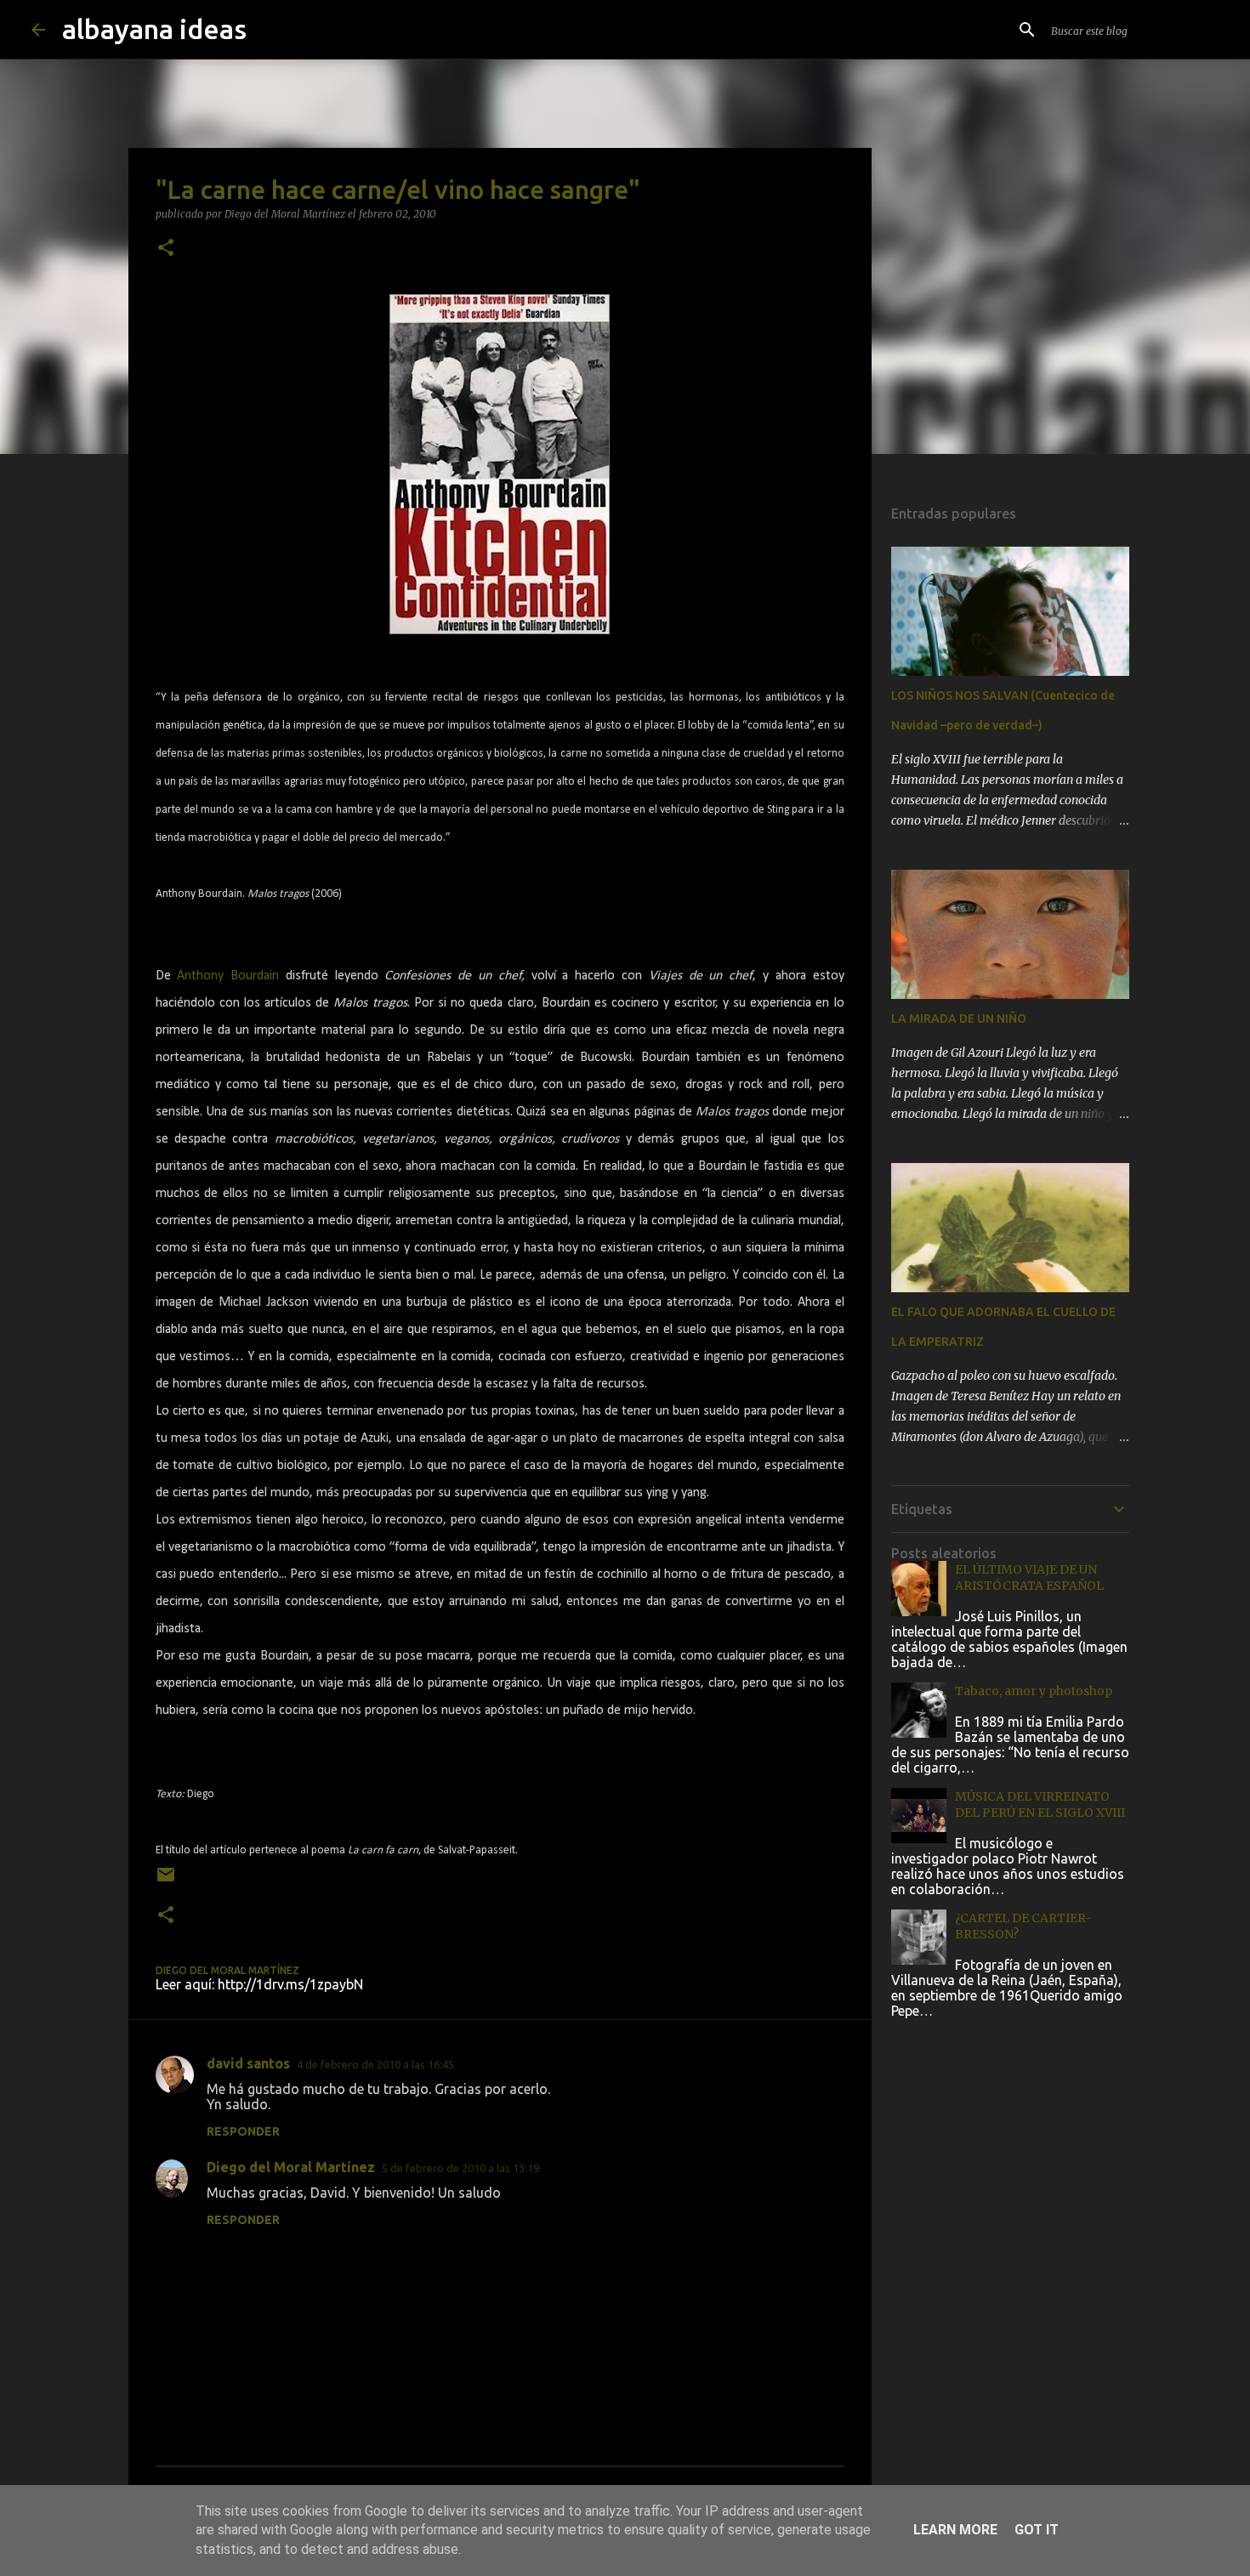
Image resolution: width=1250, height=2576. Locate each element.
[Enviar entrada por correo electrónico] (166, 1881)
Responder (243, 2131)
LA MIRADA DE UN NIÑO (959, 1018)
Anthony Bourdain (228, 976)
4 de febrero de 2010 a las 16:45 (375, 2064)
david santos (248, 2063)
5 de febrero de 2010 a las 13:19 (460, 2168)
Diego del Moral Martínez (291, 2167)
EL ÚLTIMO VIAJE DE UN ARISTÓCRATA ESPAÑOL (1029, 1577)
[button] (166, 249)
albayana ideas (154, 29)
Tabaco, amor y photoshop (1034, 1691)
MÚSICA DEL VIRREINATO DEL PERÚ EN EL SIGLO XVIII (1040, 1804)
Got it (1037, 2530)
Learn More (955, 2530)
